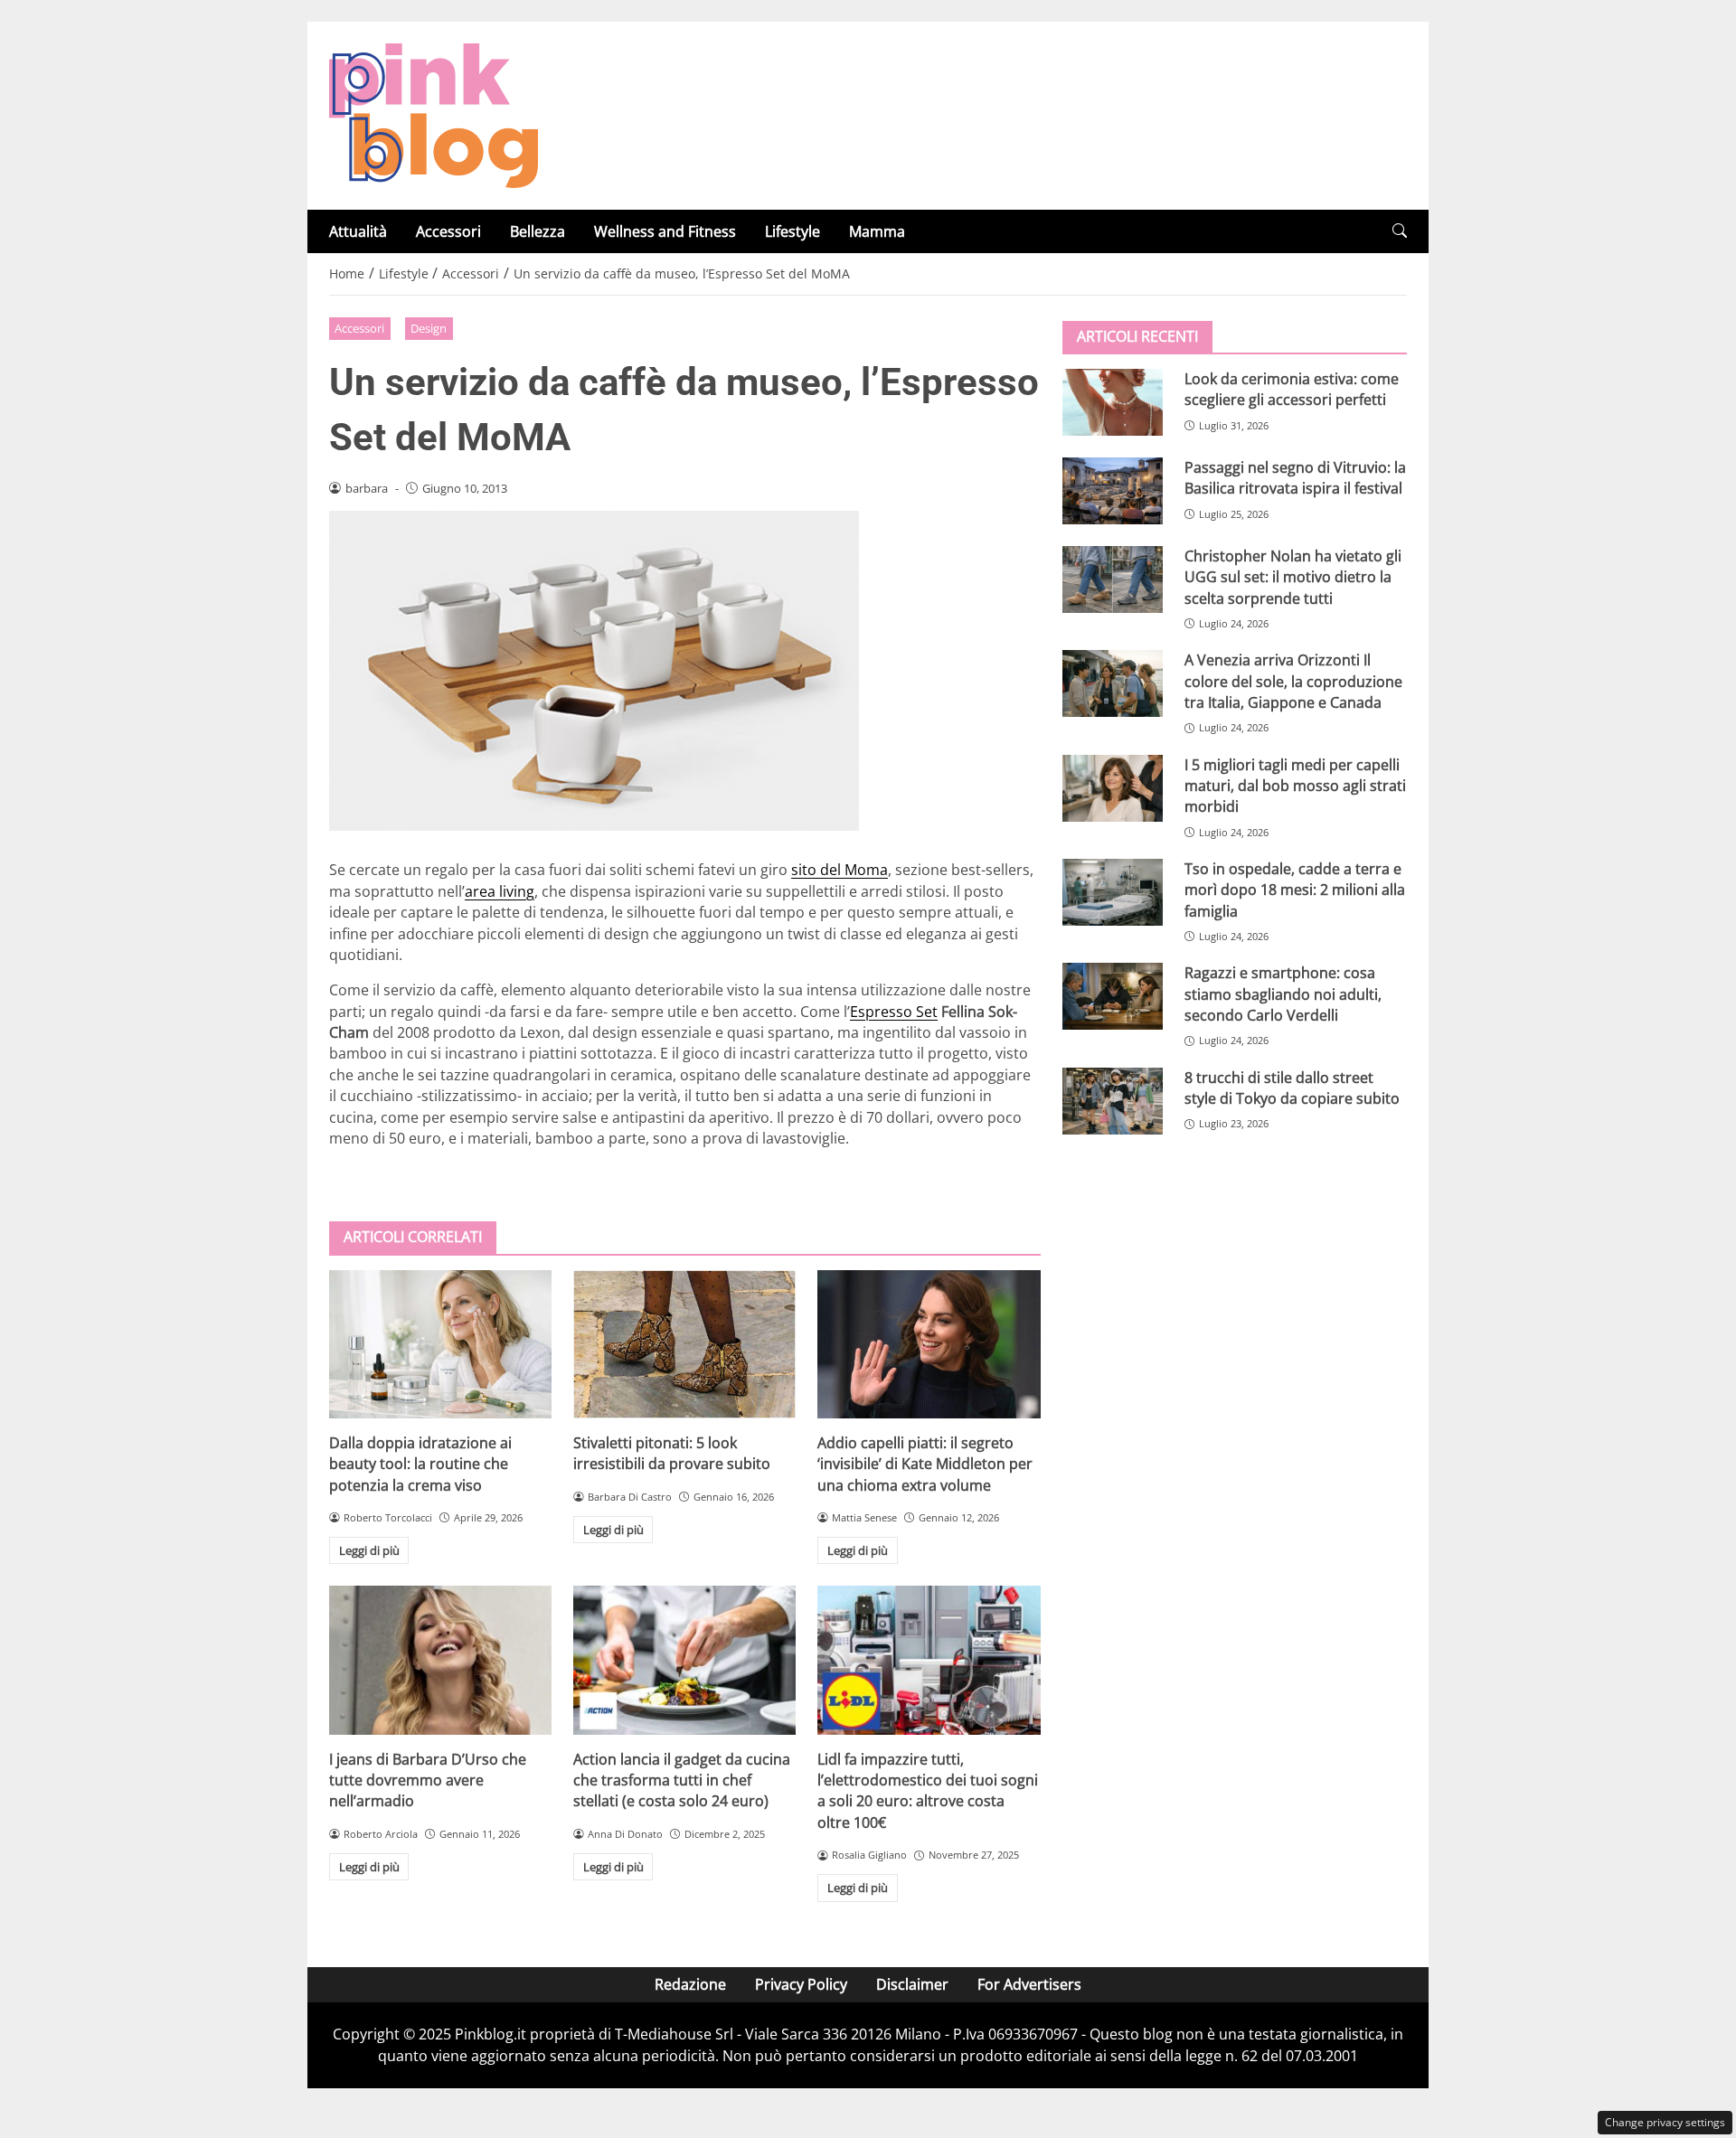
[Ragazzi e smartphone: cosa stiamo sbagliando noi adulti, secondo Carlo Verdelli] (1113, 996)
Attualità (358, 231)
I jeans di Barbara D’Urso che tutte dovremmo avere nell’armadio (428, 1780)
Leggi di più (369, 1550)
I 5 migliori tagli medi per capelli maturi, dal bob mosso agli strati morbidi (1295, 786)
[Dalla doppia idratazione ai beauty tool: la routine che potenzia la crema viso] (440, 1344)
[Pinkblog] (434, 114)
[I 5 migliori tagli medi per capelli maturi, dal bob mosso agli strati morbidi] (1113, 788)
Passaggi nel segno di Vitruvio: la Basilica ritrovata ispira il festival (1295, 478)
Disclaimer (912, 1984)
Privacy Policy (801, 1984)
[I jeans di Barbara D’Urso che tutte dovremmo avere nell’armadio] (440, 1660)
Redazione (690, 1984)
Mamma (877, 231)
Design (429, 328)
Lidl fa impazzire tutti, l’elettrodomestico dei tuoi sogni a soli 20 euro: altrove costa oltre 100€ (928, 1791)
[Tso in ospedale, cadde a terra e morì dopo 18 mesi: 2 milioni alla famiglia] (1113, 892)
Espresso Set (894, 1012)
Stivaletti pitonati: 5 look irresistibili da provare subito (672, 1453)
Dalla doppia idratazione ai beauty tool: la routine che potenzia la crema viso (420, 1464)
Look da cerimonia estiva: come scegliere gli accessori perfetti (1292, 389)
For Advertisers (1029, 1984)
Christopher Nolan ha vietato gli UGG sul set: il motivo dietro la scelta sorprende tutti (1293, 577)
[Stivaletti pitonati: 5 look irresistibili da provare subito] (684, 1344)
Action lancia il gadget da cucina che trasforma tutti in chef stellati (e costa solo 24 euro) (682, 1780)
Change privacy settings (1665, 2122)
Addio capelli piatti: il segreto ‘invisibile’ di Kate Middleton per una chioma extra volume (925, 1464)
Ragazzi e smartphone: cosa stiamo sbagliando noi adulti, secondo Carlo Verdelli (1283, 994)
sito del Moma (840, 870)
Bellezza (538, 231)
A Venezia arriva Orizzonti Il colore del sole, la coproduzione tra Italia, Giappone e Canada (1293, 681)
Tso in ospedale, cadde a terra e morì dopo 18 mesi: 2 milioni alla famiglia (1295, 890)
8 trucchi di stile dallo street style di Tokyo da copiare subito (1292, 1088)
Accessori (448, 231)
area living (500, 891)
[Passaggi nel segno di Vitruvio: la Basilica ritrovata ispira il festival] (1113, 491)
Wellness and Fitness (665, 231)
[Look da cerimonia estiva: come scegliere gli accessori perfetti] (1113, 402)
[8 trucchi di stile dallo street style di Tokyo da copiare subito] (1113, 1101)
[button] (1400, 231)
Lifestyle (793, 231)
